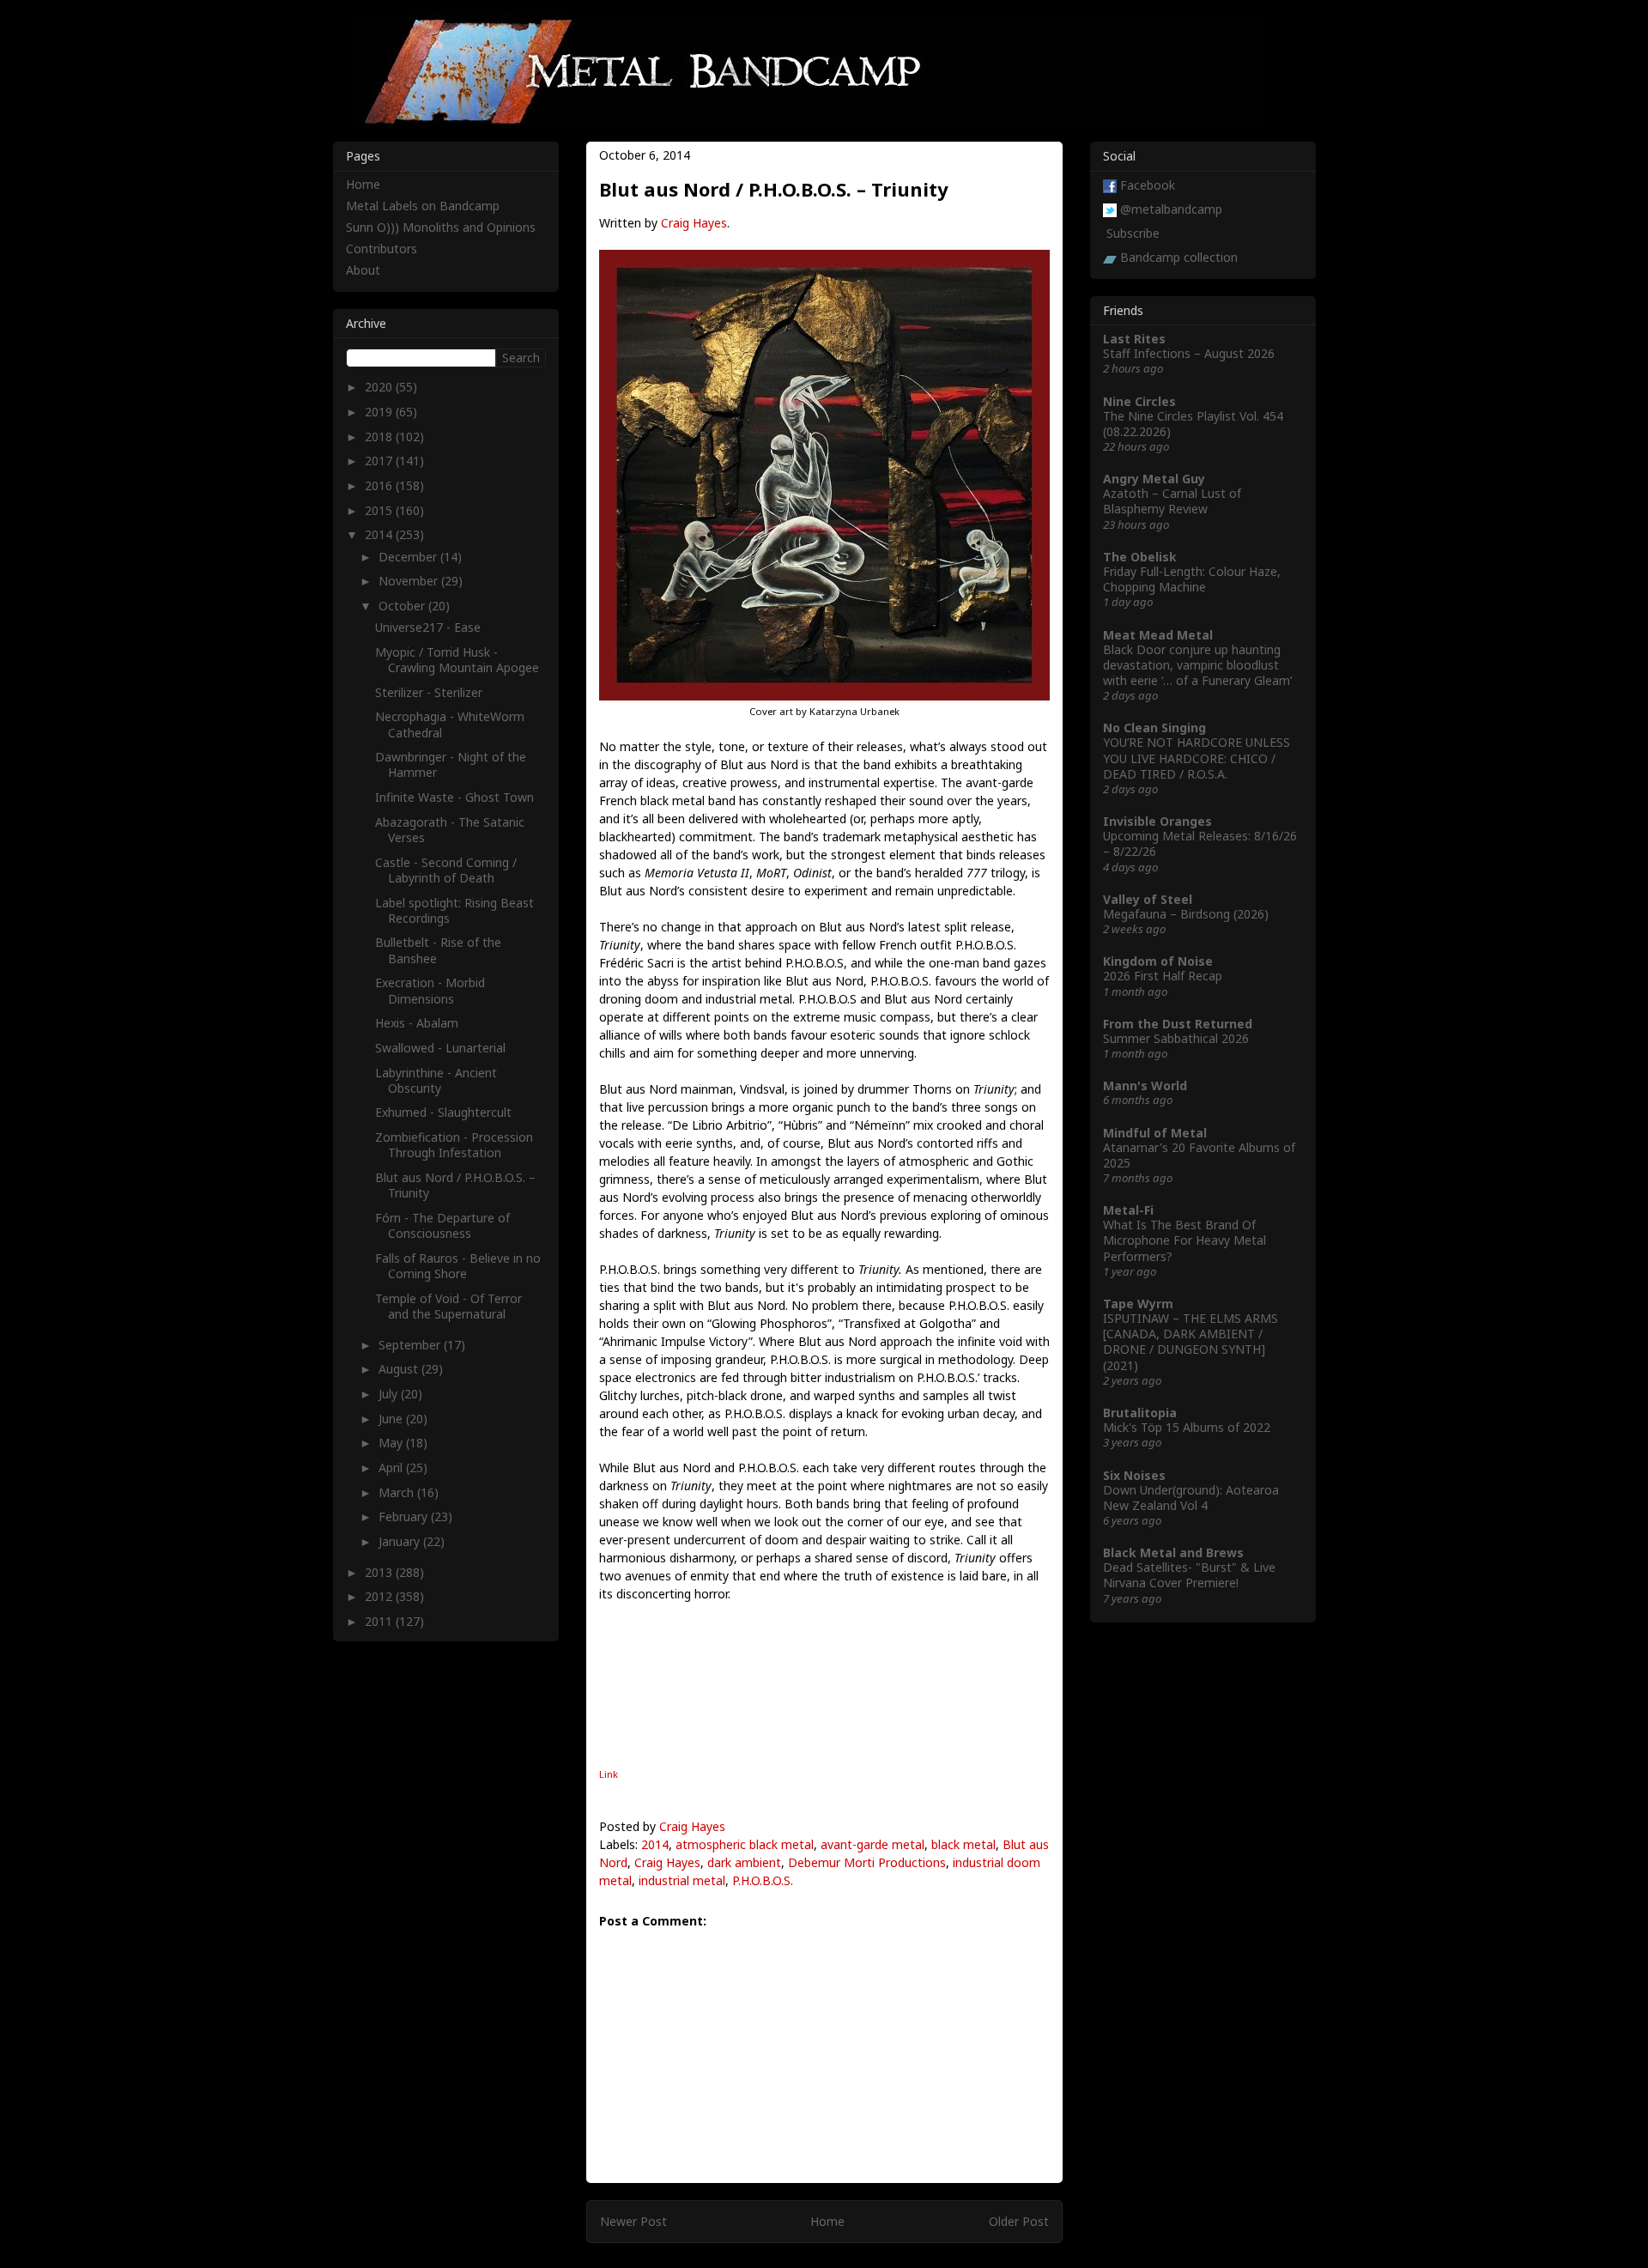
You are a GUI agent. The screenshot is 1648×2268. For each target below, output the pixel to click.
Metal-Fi (1128, 1210)
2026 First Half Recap (1163, 976)
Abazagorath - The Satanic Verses (450, 830)
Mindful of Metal (1155, 1133)
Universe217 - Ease (428, 627)
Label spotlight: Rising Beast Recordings (454, 910)
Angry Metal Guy (1154, 479)
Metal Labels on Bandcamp (423, 206)
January (401, 1541)
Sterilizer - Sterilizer (429, 692)
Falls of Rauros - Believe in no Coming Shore (458, 1266)
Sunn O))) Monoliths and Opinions (441, 227)
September (411, 1345)
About (363, 270)
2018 (380, 437)
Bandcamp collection (1179, 257)
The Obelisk (1140, 557)
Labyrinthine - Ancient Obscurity (436, 1080)
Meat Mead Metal (1158, 635)
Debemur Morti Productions (867, 1862)
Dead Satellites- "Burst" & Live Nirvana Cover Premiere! (1189, 1575)
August (400, 1369)
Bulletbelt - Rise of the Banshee (438, 950)
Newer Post (633, 2221)
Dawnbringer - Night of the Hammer (451, 764)
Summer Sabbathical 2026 (1176, 1038)
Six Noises (1134, 1475)
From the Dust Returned (1178, 1024)
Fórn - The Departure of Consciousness (442, 1225)
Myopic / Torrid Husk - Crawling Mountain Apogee (457, 660)
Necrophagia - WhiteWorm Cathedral (450, 724)
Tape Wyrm (1138, 1304)
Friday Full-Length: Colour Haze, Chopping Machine (1192, 579)
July (390, 1394)
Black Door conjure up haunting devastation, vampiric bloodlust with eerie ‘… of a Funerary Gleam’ (1197, 665)
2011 (380, 1621)
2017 (380, 461)
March (398, 1492)
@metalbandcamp (1171, 209)
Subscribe (1133, 233)
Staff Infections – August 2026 (1189, 353)
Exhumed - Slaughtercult (443, 1112)
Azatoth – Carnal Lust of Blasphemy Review (1172, 501)
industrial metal (682, 1880)
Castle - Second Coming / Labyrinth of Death (446, 870)
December (409, 557)
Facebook (1148, 185)
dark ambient (744, 1862)
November (410, 581)
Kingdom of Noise (1158, 961)
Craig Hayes (694, 223)
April (392, 1468)
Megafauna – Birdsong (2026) (1186, 914)
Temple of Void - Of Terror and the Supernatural (448, 1306)
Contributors (382, 249)
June (392, 1419)
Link (609, 1774)
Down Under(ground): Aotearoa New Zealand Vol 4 (1191, 1498)
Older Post (1019, 2221)
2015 (380, 510)
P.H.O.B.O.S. (763, 1880)
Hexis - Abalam (417, 1023)
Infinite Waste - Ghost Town (454, 797)
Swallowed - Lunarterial (440, 1048)
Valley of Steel (1148, 899)
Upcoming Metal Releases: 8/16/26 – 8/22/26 (1200, 843)
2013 (380, 1572)
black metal (963, 1844)
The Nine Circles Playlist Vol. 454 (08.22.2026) (1193, 424)
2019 (380, 412)
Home (827, 2221)
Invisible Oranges (1157, 821)
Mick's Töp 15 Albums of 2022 (1187, 1427)
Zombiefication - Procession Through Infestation (454, 1145)
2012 (380, 1596)
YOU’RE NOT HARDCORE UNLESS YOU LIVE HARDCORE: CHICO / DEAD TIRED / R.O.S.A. (1197, 758)
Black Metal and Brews (1173, 1552)
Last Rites (1134, 339)
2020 (380, 387)
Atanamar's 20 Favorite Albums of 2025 (1199, 1155)
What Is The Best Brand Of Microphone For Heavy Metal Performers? (1184, 1240)
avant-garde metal (872, 1844)
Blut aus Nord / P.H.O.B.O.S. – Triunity (455, 1185)
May (392, 1443)
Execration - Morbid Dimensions (430, 990)
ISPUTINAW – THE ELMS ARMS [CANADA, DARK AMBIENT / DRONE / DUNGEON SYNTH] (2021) (1191, 1342)
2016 (380, 485)
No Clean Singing (1154, 728)
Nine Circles (1139, 401)
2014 (655, 1844)
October (403, 606)
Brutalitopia (1140, 1413)
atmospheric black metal (745, 1844)
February (405, 1516)
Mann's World (1145, 1085)
